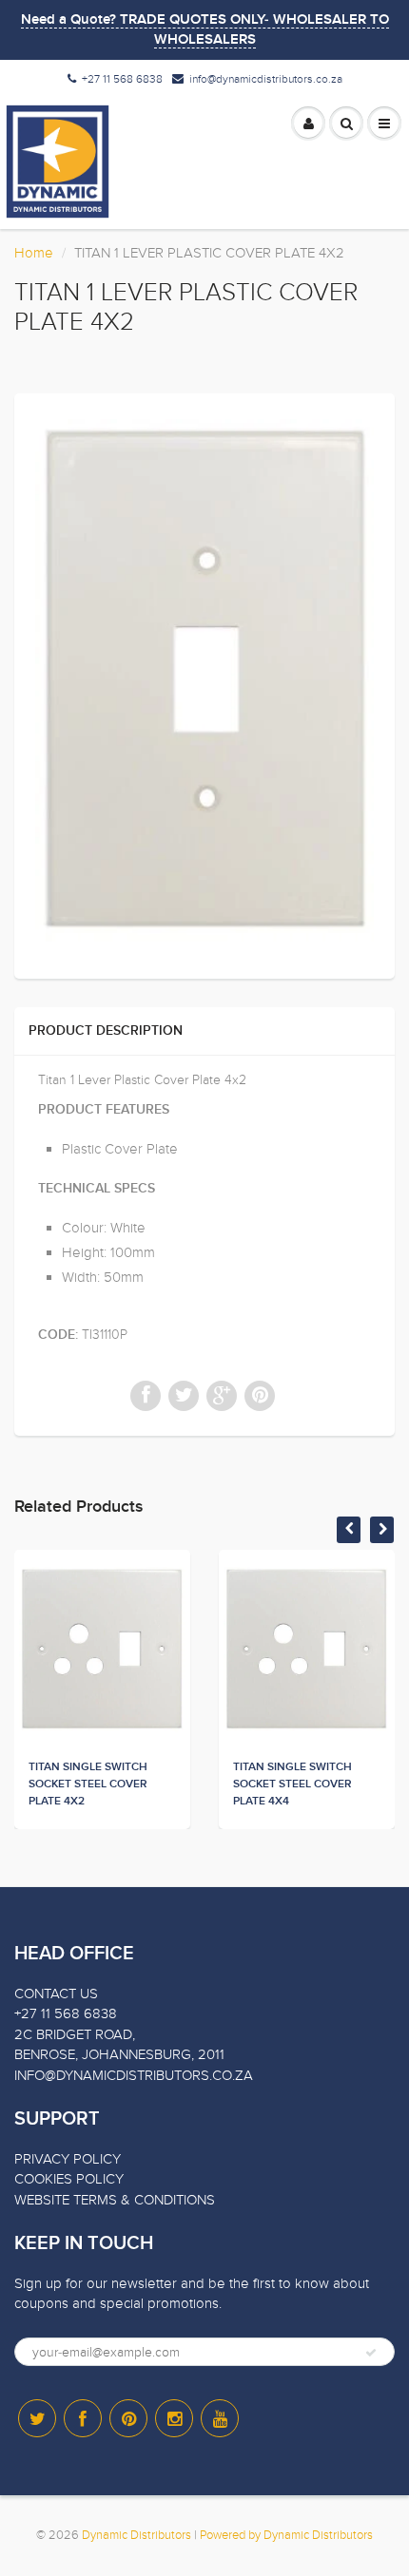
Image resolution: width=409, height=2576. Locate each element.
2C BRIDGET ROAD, (75, 2034)
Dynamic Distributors (136, 2535)
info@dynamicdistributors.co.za (266, 79)
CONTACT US (56, 1994)
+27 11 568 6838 (122, 79)
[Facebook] (83, 2418)
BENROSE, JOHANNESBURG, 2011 (119, 2054)
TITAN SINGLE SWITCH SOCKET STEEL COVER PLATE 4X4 (292, 1784)
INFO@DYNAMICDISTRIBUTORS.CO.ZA (134, 2075)
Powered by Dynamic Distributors (286, 2535)
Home (34, 253)
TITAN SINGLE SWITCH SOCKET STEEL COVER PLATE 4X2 (88, 1784)
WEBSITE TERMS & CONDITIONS (115, 2200)
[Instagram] (174, 2418)
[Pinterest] (128, 2418)
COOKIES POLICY (69, 2179)
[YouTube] (220, 2418)
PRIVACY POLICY (68, 2159)
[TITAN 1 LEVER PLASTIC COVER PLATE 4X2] (204, 684)
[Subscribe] (371, 2353)
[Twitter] (37, 2418)
